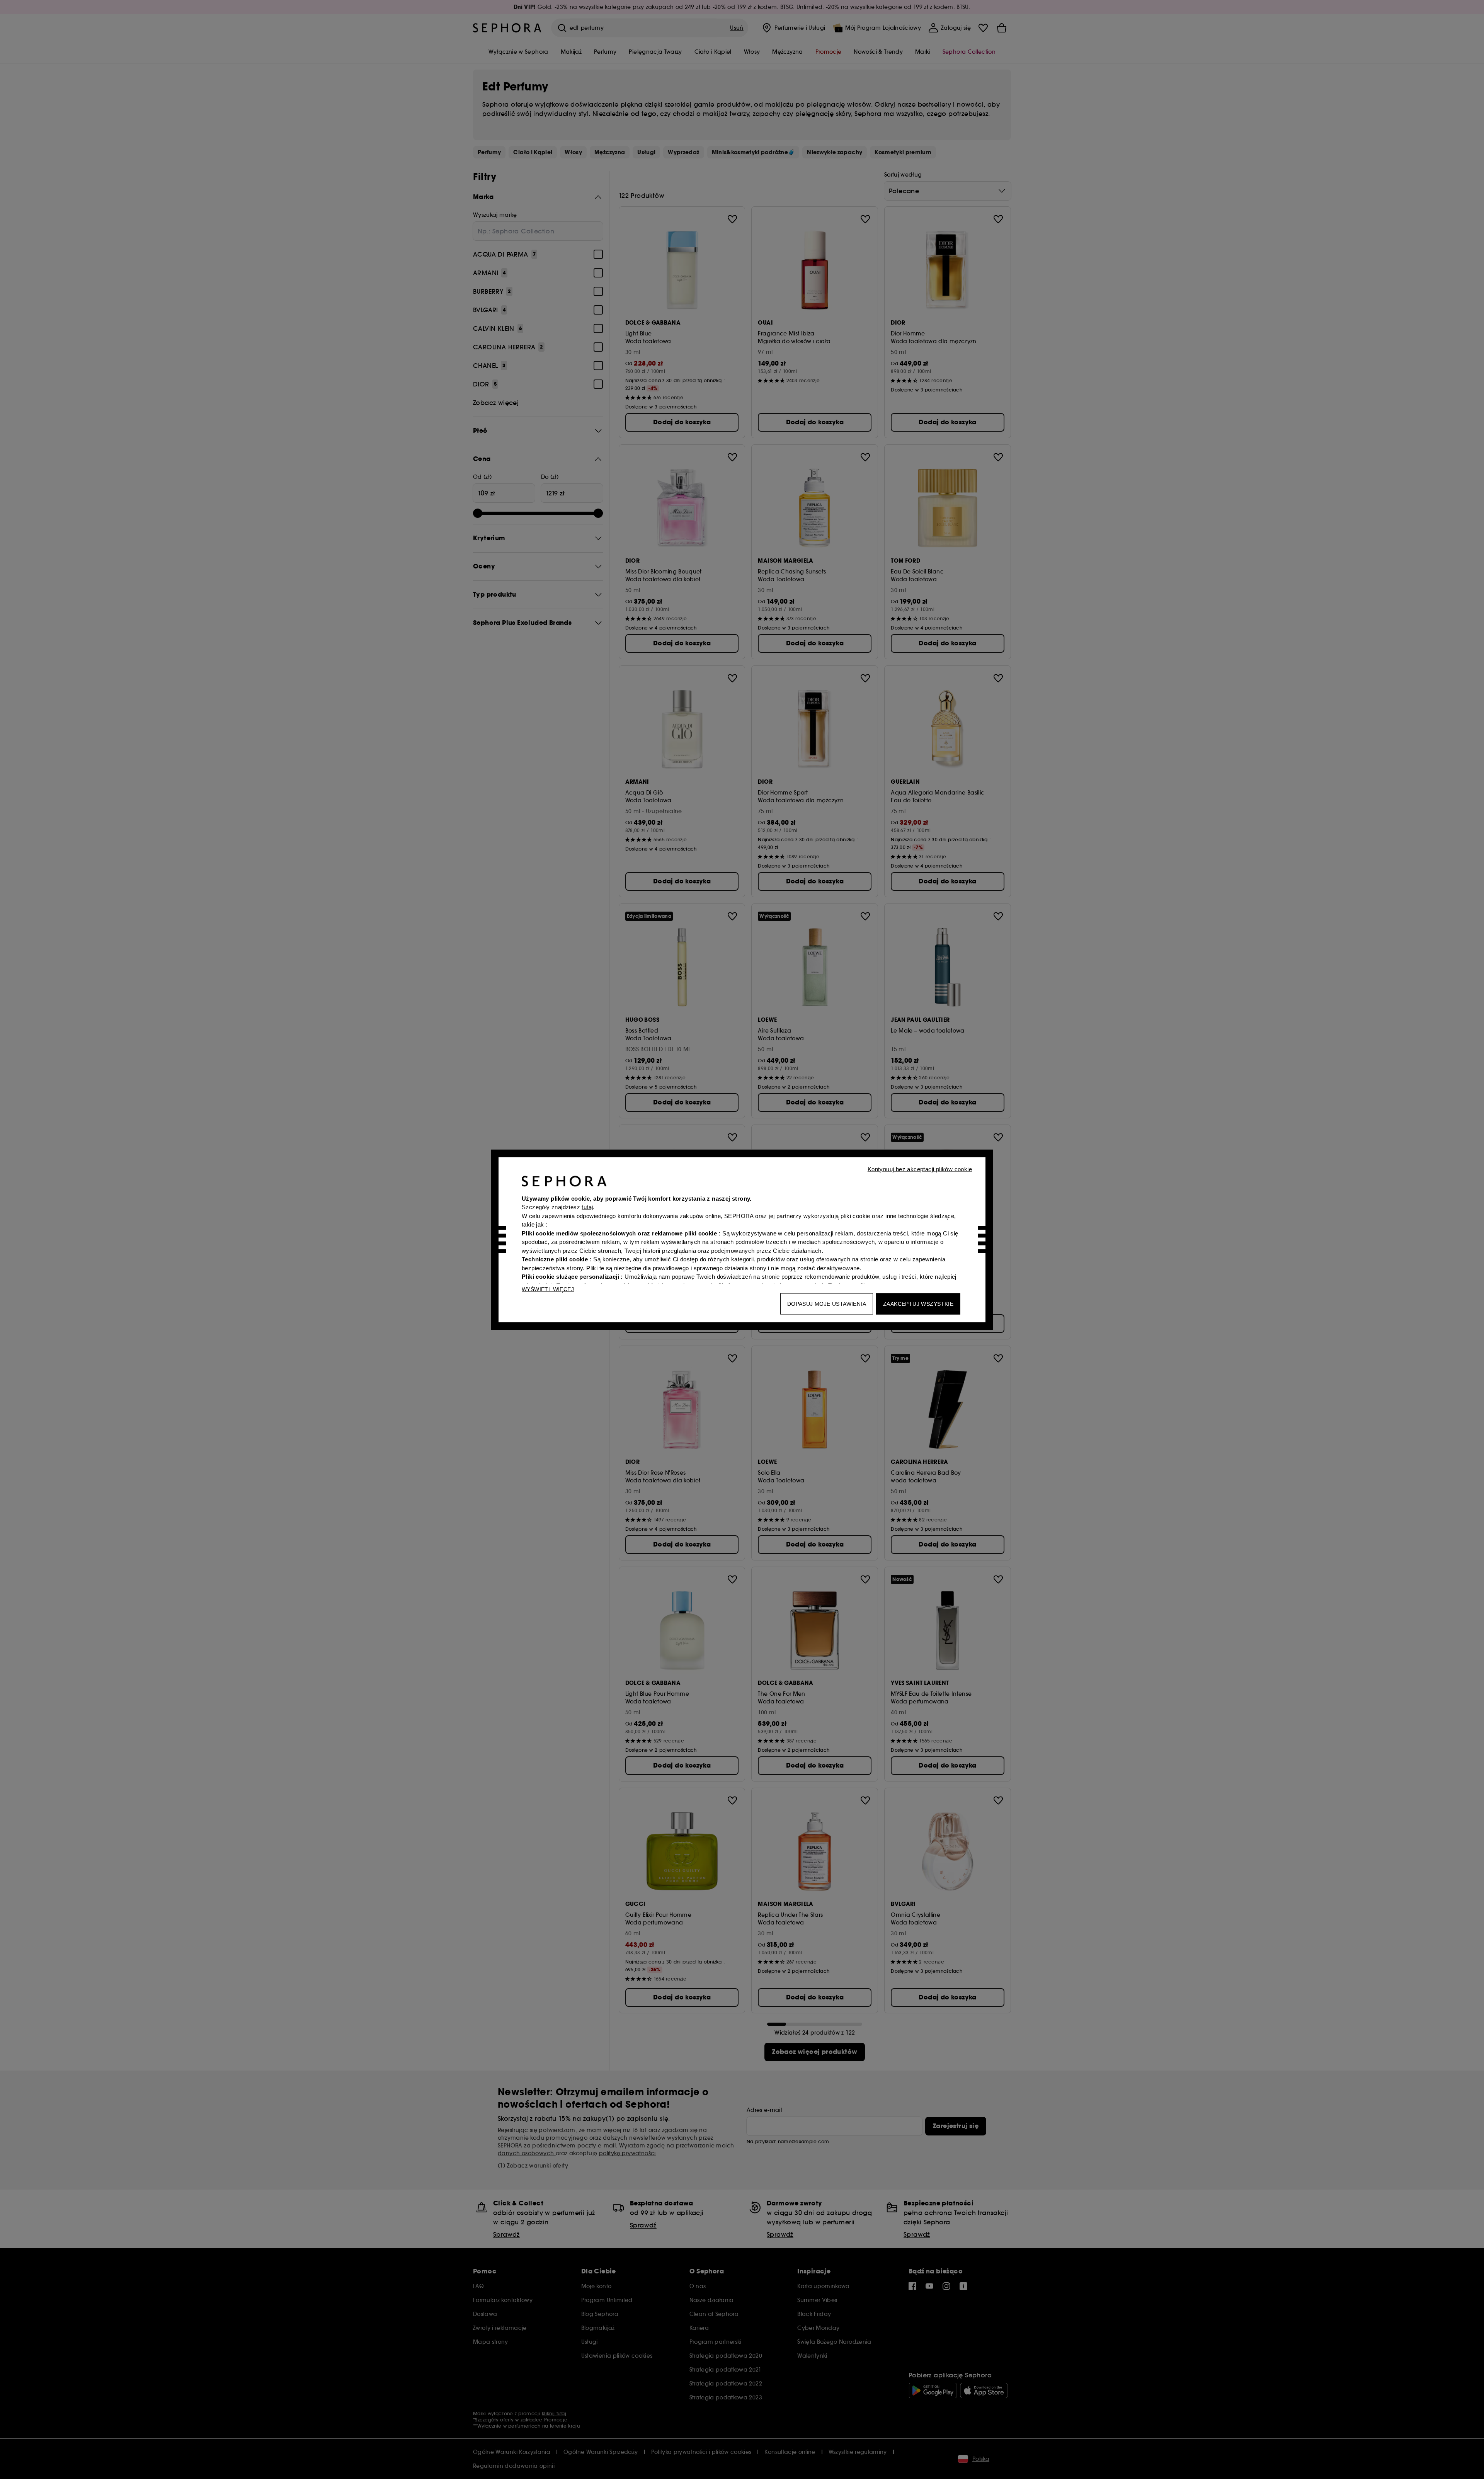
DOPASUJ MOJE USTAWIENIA (827, 1303)
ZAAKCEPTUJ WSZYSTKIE (918, 1303)
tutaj (587, 1207)
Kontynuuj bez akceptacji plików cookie (920, 1169)
